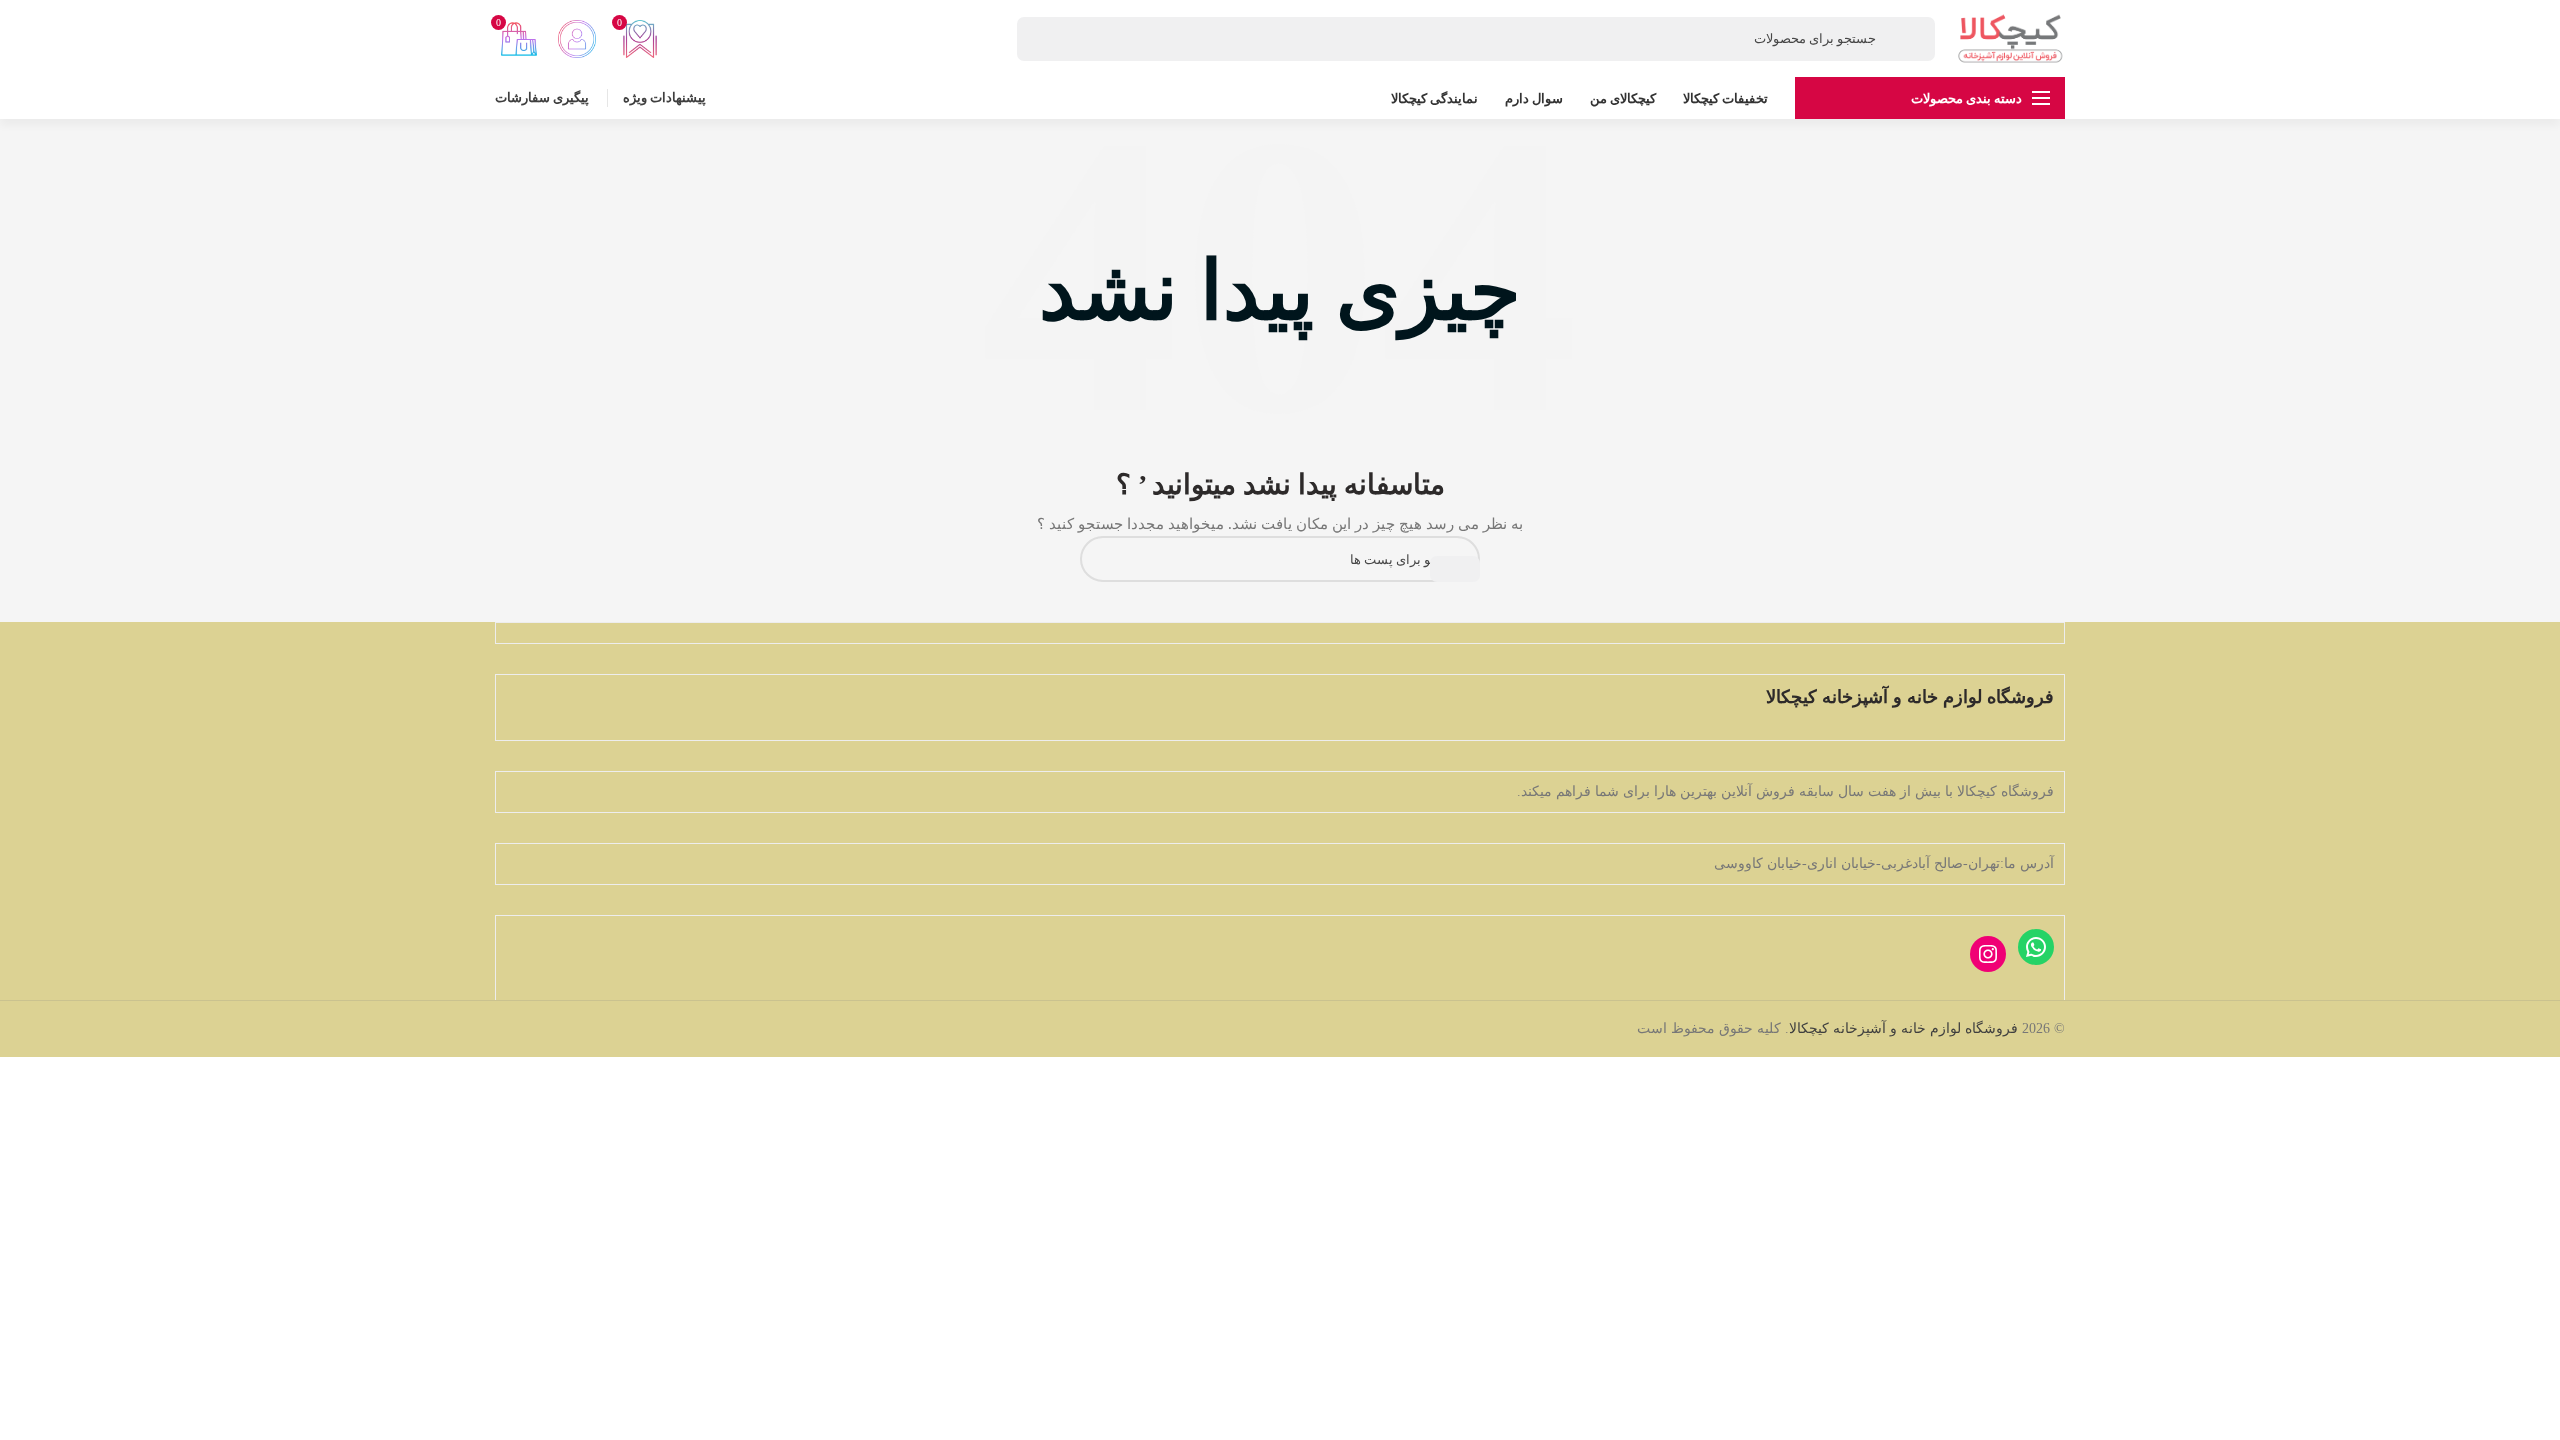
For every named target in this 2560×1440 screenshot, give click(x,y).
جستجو (1455, 569)
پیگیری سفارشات (542, 97)
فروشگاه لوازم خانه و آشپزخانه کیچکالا (1903, 1028)
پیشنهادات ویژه (664, 97)
